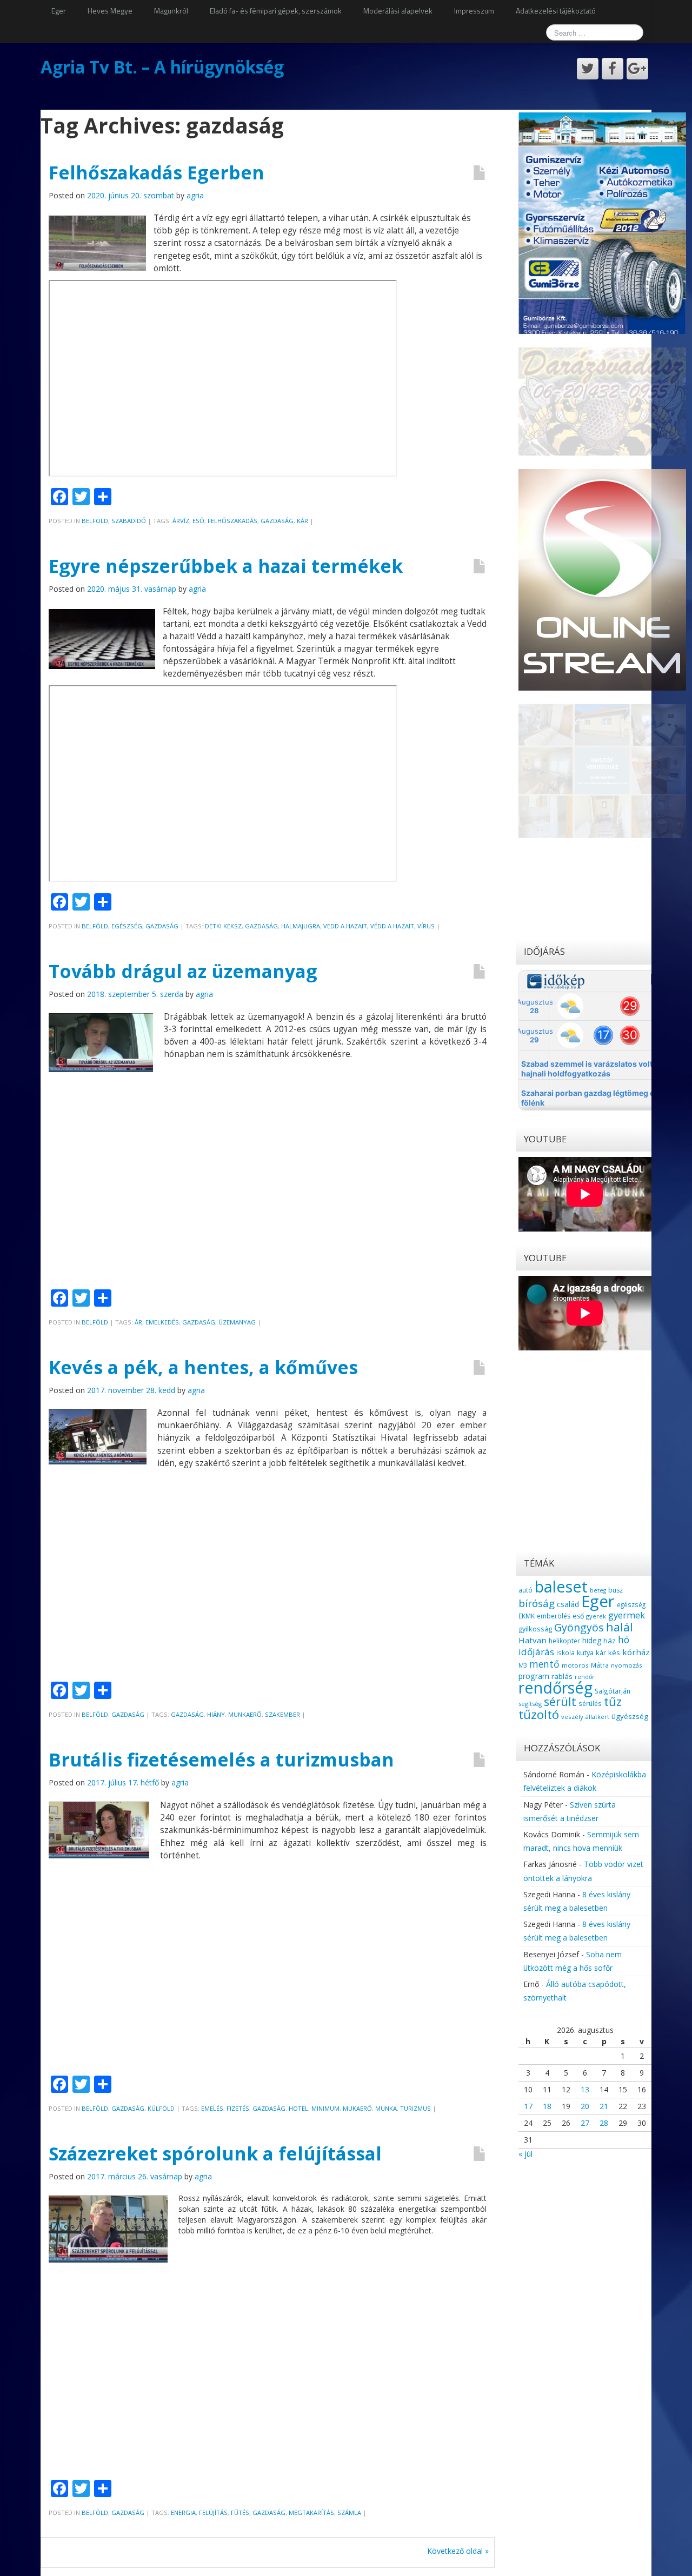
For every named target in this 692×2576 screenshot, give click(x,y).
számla (349, 2513)
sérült (560, 1702)
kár (302, 521)
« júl (525, 2154)
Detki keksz (223, 926)
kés (614, 1652)
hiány (216, 1714)
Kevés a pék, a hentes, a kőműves (203, 1367)
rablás (562, 1676)
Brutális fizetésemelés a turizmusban (221, 1759)
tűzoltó (539, 1714)
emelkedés (162, 1322)
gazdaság (277, 521)
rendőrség (555, 1687)
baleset (561, 1587)
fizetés (238, 2108)
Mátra (600, 1665)
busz (616, 1590)
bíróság (537, 1603)
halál (620, 1627)
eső (198, 521)
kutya (585, 1653)
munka (386, 2108)
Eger (59, 11)
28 (604, 2123)
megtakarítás (311, 2513)
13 (585, 2089)
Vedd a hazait (345, 926)
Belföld (95, 521)
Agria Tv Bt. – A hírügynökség (162, 67)
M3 (523, 1665)
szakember (282, 1714)
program (534, 1676)
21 (604, 2106)
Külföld (161, 2108)
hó (624, 1640)
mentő (544, 1664)
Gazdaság (162, 926)
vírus (426, 926)
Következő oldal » (458, 2551)
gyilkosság (535, 1629)
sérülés (590, 1703)
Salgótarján (613, 1691)
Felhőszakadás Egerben (157, 172)
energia (183, 2513)
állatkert (597, 1717)
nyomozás (626, 1665)
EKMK (527, 1616)
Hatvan (533, 1640)
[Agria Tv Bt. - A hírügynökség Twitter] (588, 69)
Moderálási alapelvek (398, 11)
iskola (565, 1652)
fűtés (240, 2513)
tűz (613, 1701)
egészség (631, 1604)
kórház (636, 1652)
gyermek (627, 1615)
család (568, 1604)
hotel (298, 2108)
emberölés (554, 1616)
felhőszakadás (232, 521)
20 (585, 2106)
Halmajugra (301, 926)
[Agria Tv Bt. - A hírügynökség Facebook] (613, 69)
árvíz (181, 521)
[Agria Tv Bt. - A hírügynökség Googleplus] (637, 69)
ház (610, 1641)
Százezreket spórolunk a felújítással (215, 2153)
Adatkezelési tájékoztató (556, 11)
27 (585, 2123)
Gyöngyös (579, 1627)
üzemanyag (237, 1322)
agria (195, 195)
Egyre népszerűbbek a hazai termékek (226, 566)
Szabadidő (129, 521)
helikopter (564, 1641)
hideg (592, 1640)
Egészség (127, 926)
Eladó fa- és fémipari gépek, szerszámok (276, 11)
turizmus (415, 2108)
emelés (212, 2108)
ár (138, 1322)
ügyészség (630, 1716)
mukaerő (357, 2108)
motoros (575, 1665)
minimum (325, 2108)
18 (547, 2106)
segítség (530, 1704)
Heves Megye (110, 11)
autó (525, 1590)
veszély (572, 1717)
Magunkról (171, 11)
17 (528, 2106)
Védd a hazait (392, 926)
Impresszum (474, 11)
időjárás (536, 1652)
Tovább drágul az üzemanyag (183, 971)
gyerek (596, 1616)
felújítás (213, 2513)
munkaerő (245, 1714)
